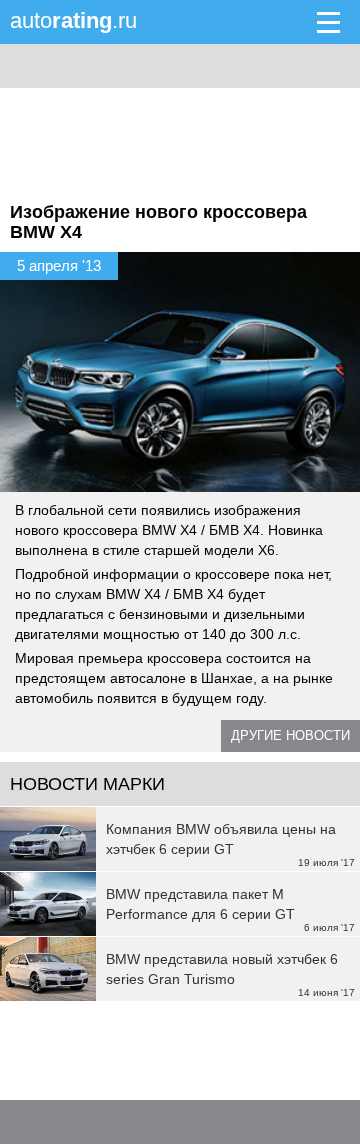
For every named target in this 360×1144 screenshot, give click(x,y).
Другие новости (290, 735)
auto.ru (73, 20)
